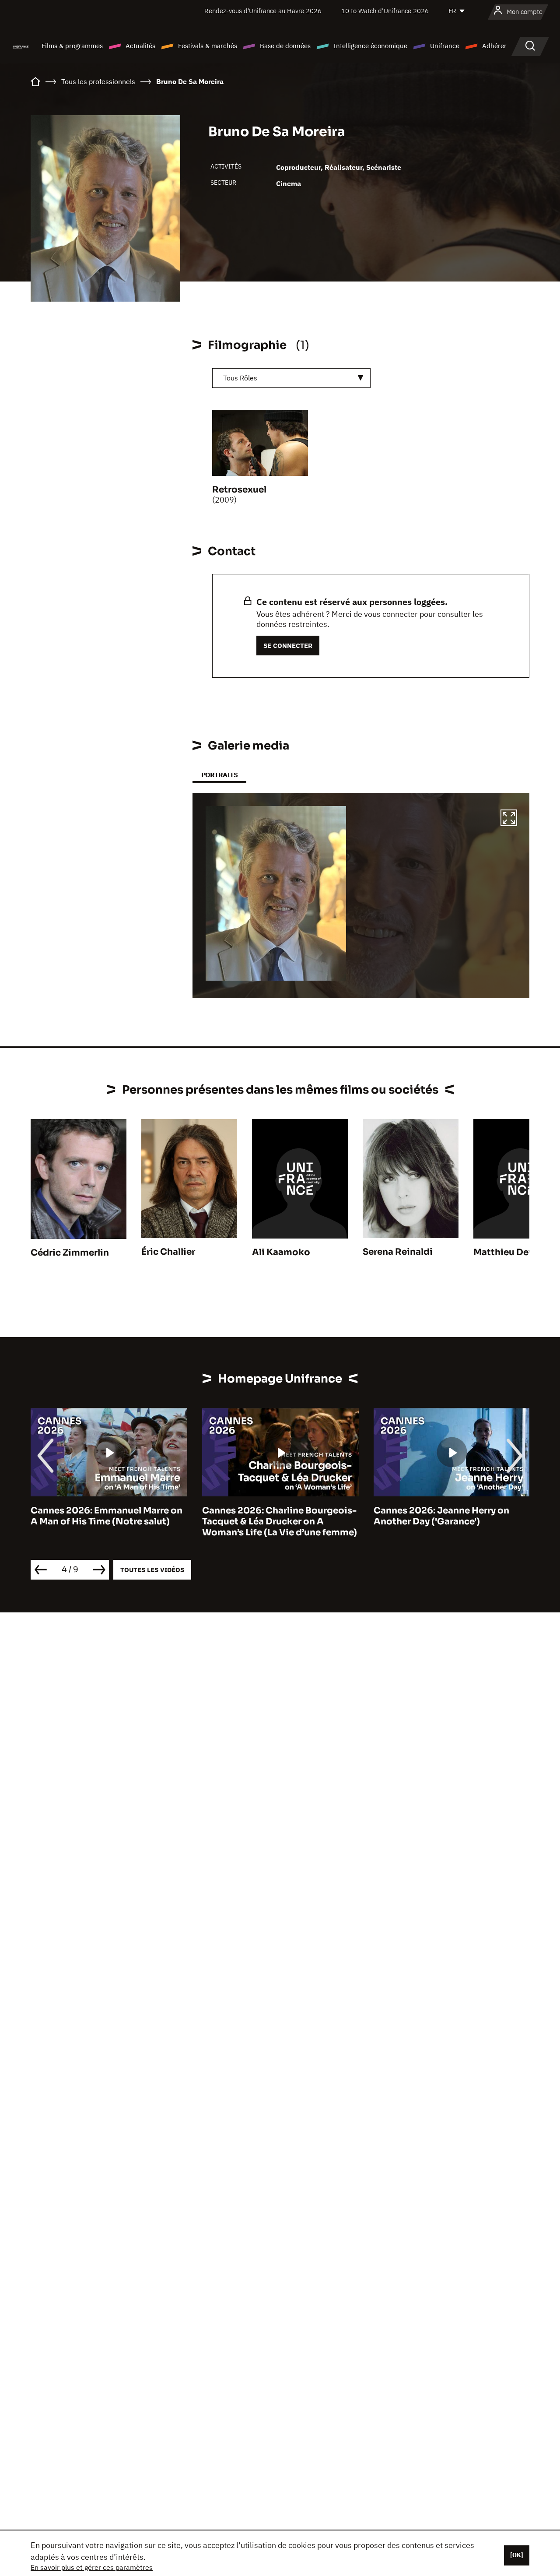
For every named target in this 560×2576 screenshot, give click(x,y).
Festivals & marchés (208, 46)
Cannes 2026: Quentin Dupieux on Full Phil (450, 1516)
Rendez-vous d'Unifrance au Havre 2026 (263, 11)
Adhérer (494, 46)
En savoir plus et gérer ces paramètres (92, 2567)
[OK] (517, 2555)
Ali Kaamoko (281, 1252)
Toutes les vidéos (152, 1570)
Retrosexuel (239, 490)
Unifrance (445, 46)
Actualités (140, 46)
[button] (509, 819)
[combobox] (291, 378)
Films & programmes (72, 46)
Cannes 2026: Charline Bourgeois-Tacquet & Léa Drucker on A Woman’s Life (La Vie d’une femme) (108, 1522)
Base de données (285, 46)
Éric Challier (168, 1252)
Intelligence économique (370, 46)
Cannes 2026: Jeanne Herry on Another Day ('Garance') (270, 1516)
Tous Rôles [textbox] (240, 378)
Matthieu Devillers (514, 1252)
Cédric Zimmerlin (70, 1253)
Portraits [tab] (219, 775)
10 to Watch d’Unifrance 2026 (385, 11)
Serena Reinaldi (398, 1252)
